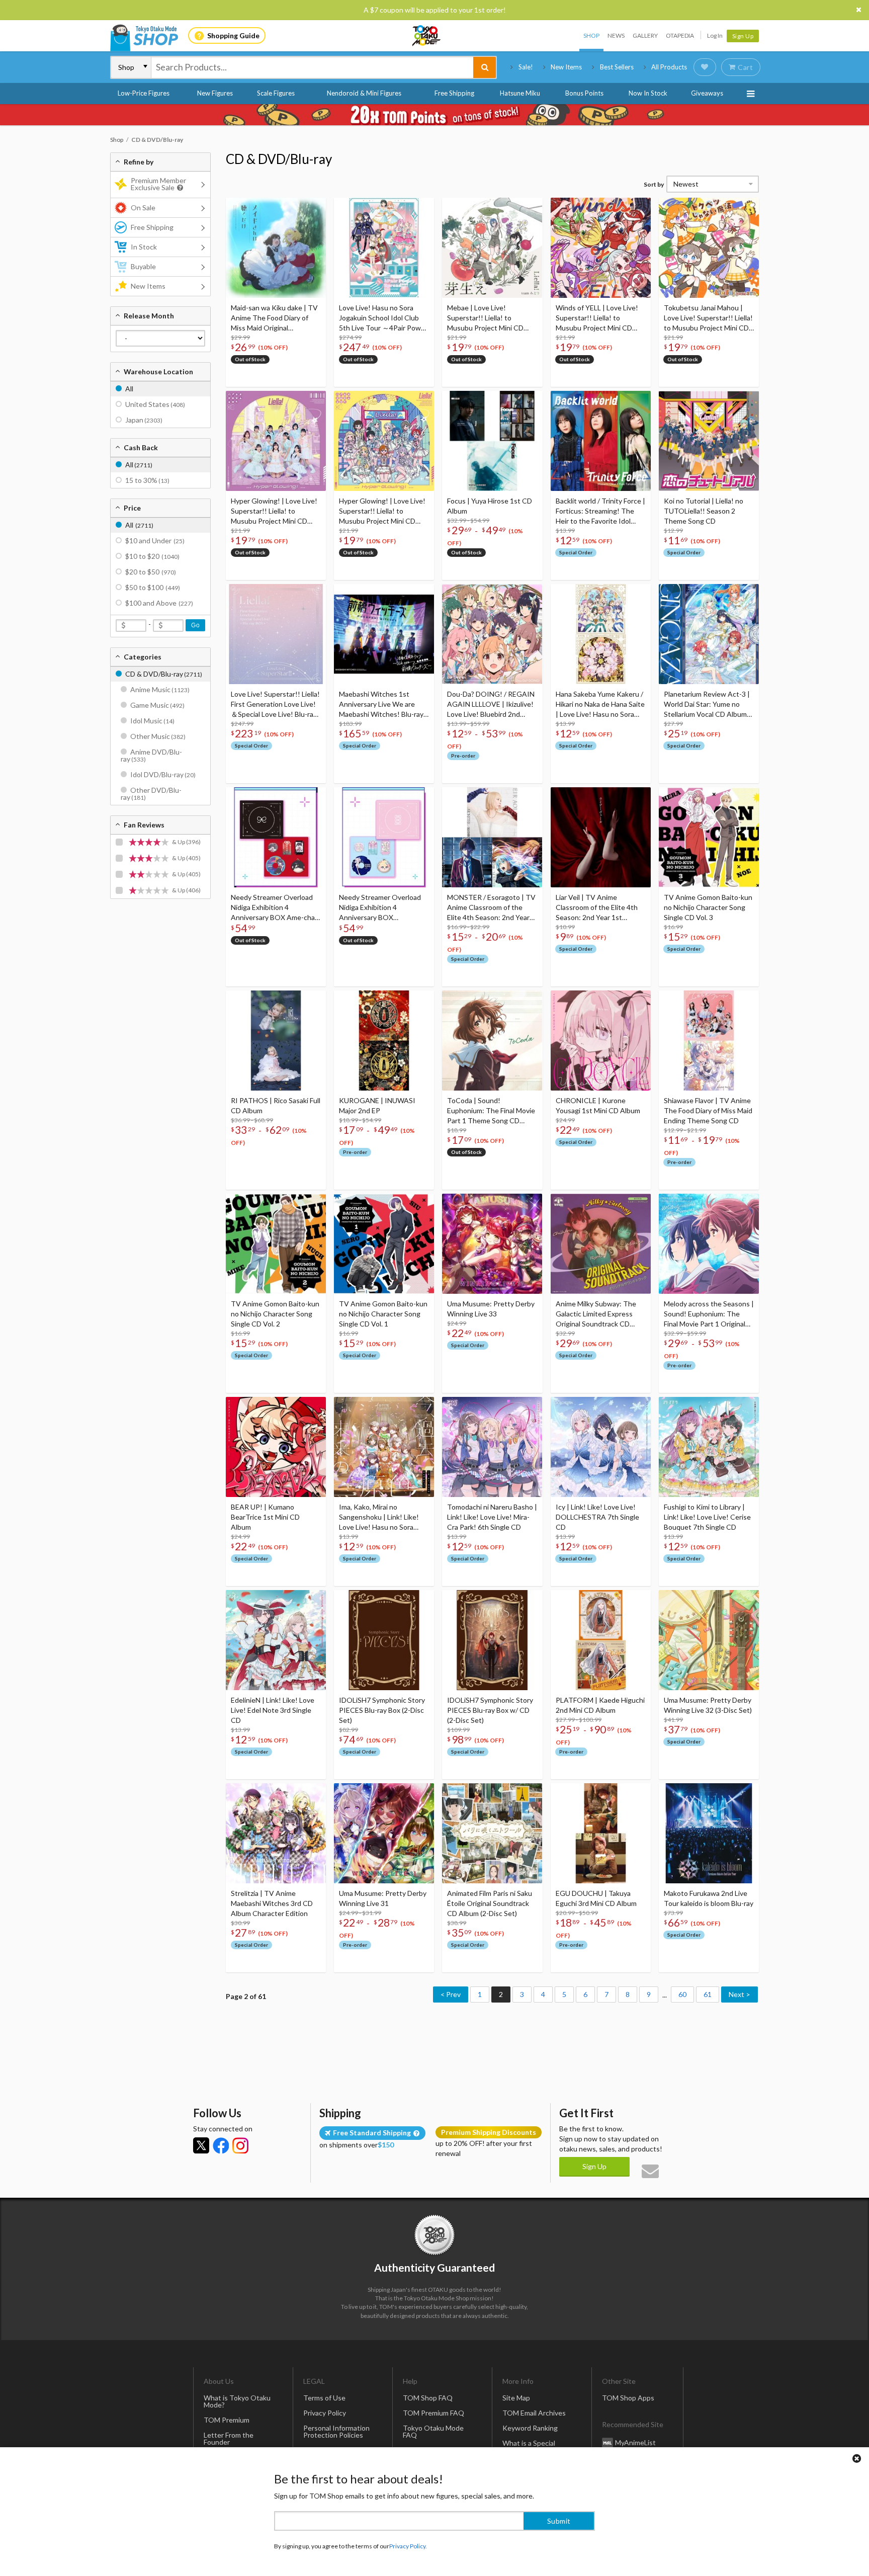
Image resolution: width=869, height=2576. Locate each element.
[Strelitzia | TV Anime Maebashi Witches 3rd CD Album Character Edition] (276, 1833)
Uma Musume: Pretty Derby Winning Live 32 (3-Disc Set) (708, 1705)
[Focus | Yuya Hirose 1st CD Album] (492, 441)
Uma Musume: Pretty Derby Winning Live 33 (491, 1309)
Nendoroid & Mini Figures (364, 93)
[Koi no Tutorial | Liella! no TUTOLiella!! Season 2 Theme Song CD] (709, 441)
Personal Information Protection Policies (336, 2431)
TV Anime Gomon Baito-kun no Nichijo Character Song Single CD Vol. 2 (275, 1314)
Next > (740, 1994)
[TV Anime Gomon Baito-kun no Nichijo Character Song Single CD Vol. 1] (384, 1244)
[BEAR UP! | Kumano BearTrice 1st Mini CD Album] (276, 1447)
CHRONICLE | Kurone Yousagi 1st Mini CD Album (598, 1105)
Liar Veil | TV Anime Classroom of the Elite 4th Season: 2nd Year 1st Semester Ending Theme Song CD (597, 908)
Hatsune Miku (520, 93)
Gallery (645, 35)
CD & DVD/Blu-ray (279, 159)
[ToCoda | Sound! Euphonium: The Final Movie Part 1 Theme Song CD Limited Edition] (492, 1041)
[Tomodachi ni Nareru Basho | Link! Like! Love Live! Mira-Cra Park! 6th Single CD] (492, 1447)
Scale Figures (276, 93)
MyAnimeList (635, 2442)
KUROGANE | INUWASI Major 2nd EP (377, 1105)
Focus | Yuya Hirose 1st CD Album (490, 506)
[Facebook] (221, 2145)
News (616, 35)
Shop (591, 35)
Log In (715, 35)
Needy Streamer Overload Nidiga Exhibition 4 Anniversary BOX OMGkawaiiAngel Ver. (380, 908)
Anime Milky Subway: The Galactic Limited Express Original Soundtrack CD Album (596, 1314)
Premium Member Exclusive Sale (158, 184)
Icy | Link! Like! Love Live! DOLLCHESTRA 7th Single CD (597, 1517)
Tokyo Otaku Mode (427, 36)
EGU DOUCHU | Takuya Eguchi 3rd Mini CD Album (596, 1898)
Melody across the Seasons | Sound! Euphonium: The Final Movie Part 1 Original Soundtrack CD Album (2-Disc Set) (709, 1314)
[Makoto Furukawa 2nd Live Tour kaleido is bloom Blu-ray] (709, 1833)
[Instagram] (240, 2145)
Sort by (654, 184)
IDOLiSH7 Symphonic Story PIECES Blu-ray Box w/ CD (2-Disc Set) (490, 1710)
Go (195, 625)
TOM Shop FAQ (428, 2398)
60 (682, 1994)
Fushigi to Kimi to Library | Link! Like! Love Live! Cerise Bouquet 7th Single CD (707, 1517)
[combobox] (312, 67)
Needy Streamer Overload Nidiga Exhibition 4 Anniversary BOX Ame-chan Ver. (275, 908)
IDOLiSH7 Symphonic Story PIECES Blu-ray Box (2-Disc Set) (382, 1710)
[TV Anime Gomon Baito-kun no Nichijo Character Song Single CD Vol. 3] (709, 837)
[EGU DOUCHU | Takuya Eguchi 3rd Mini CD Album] (601, 1833)
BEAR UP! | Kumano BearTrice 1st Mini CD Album (265, 1517)
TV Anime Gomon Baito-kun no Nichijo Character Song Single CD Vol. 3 (708, 907)
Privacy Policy (325, 2413)
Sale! (526, 67)
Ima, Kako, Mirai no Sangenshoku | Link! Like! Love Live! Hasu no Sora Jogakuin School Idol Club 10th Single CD (379, 1517)
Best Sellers (617, 67)
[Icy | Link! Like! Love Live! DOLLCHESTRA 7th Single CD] (601, 1447)
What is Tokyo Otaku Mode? (237, 2401)
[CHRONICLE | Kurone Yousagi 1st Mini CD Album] (601, 1041)
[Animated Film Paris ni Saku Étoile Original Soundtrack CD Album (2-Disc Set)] (492, 1833)
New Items (566, 67)
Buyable (143, 266)
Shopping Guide (233, 35)
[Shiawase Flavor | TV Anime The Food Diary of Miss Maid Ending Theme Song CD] (709, 1041)
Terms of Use (324, 2398)
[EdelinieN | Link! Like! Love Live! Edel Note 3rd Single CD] (276, 1640)
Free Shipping (454, 93)
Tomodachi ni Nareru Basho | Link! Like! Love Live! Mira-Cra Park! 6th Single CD (492, 1517)
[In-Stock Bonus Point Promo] (434, 115)
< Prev (451, 1994)
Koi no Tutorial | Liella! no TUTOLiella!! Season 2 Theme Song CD (704, 511)
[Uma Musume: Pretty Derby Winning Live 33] (492, 1244)
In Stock (144, 247)
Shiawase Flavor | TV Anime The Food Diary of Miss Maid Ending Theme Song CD (708, 1110)
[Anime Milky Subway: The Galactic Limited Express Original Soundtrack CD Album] (601, 1244)
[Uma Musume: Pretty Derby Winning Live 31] (384, 1833)
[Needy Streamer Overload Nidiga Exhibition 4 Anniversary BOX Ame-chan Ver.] (276, 837)
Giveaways (707, 93)
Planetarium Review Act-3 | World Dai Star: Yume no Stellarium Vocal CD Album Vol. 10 (707, 704)
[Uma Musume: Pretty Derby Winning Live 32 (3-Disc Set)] (709, 1640)
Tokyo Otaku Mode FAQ (433, 2431)
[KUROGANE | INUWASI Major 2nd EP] (384, 1041)
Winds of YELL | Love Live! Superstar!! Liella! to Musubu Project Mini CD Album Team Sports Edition (598, 318)
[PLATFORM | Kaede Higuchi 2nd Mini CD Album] (601, 1640)
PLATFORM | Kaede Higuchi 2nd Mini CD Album (600, 1705)
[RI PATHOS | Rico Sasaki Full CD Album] (276, 1041)
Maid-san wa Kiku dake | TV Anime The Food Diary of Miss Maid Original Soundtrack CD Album (274, 318)
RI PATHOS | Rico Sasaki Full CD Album (276, 1105)
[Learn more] (179, 188)
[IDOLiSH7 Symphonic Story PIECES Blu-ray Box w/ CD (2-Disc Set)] (492, 1640)
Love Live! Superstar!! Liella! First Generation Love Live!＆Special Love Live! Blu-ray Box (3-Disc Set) (275, 704)
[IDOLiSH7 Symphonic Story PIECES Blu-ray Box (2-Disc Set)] (384, 1640)
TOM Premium (227, 2420)
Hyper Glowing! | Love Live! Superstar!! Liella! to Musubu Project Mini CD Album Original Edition (382, 511)
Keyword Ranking (530, 2428)
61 (708, 1994)
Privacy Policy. (408, 2546)
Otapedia (680, 35)
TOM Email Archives (534, 2413)
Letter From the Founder (229, 2438)
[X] (201, 2145)
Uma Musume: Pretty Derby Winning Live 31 (383, 1898)
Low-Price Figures (144, 93)
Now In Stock (648, 93)
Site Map (516, 2398)
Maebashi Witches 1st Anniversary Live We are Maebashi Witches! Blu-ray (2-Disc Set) (381, 704)
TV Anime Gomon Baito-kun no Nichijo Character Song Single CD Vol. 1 (383, 1314)
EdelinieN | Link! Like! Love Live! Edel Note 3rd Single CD (273, 1710)
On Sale (143, 207)
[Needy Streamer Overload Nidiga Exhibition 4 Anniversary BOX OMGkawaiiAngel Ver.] (384, 837)
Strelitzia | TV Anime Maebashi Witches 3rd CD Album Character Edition (272, 1903)
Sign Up (743, 36)
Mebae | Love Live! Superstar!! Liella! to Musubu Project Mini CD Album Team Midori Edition (489, 318)
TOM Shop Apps (628, 2398)
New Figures (215, 93)
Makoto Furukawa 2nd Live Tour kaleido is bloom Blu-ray (709, 1898)
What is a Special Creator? (529, 2446)
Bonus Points (584, 93)
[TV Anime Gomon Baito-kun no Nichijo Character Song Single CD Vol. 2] (276, 1244)
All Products (669, 67)
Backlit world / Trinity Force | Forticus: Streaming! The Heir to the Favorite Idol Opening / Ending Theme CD (600, 511)
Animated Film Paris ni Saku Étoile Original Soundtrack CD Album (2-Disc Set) (490, 1903)
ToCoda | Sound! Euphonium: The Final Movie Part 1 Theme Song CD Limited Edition (491, 1111)
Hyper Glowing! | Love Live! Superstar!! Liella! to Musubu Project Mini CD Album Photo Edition (274, 511)
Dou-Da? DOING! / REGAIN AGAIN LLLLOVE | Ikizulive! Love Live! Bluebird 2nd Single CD (491, 704)
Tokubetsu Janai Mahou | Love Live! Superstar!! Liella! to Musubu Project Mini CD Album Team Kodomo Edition (708, 318)
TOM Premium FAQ (433, 2413)
